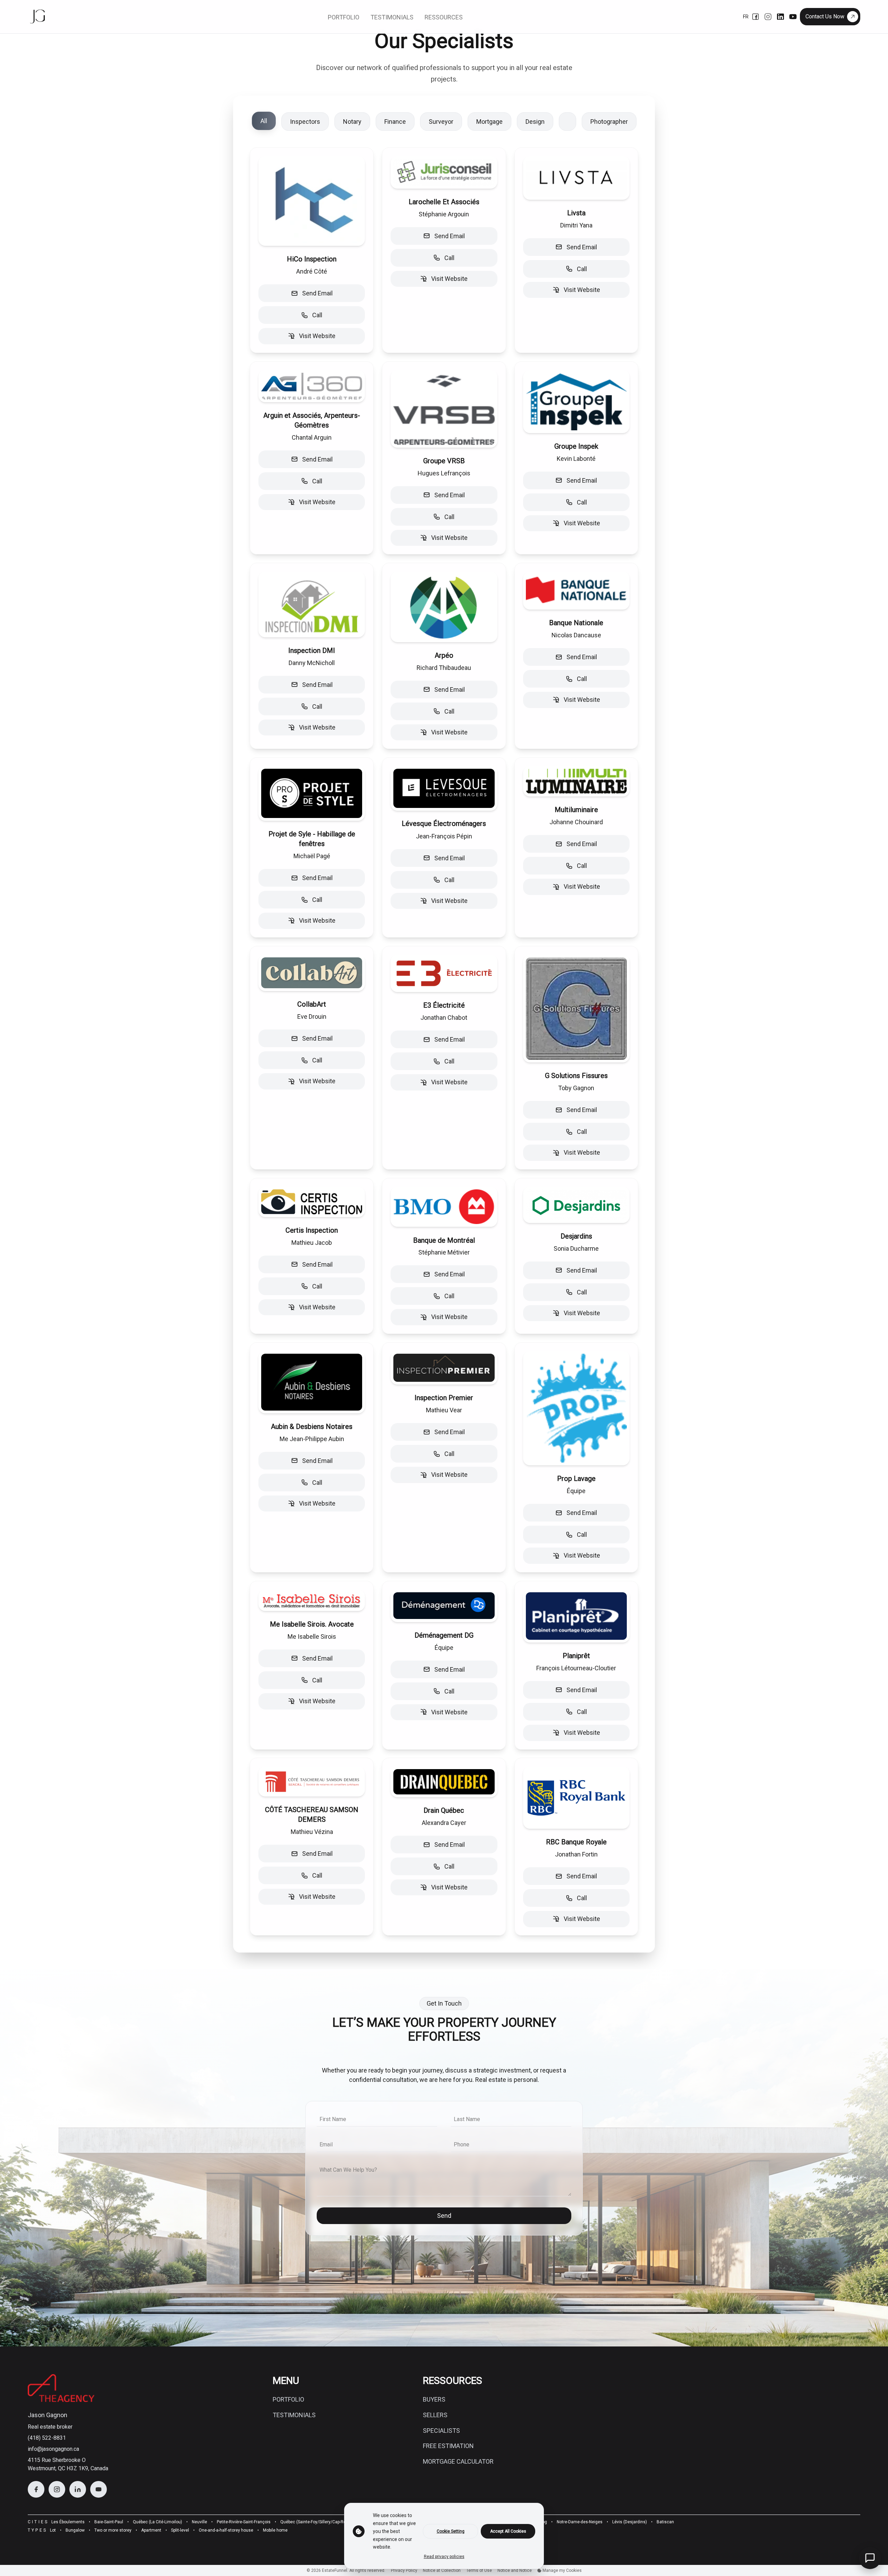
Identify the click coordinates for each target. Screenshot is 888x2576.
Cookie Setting (451, 2531)
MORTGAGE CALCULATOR (458, 2461)
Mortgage (489, 122)
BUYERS (434, 2399)
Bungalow (75, 2530)
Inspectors (305, 122)
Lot (53, 2530)
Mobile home (275, 2530)
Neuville (199, 2522)
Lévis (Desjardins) (630, 2522)
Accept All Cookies (508, 2531)
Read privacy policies (444, 2557)
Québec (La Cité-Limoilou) (157, 2522)
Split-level (180, 2530)
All (264, 121)
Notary (352, 122)
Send (444, 2216)
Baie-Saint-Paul (109, 2522)
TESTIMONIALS (294, 2415)
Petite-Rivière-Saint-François (244, 2522)
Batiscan (665, 2522)
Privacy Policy (404, 2570)
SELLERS (435, 2415)
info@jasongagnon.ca (53, 2449)
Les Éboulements (68, 2522)
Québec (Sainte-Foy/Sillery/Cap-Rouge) (317, 2522)
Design (535, 122)
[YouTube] (793, 17)
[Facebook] (755, 17)
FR (746, 17)
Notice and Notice (515, 2570)
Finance (395, 122)
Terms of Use (479, 2570)
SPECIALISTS (441, 2431)
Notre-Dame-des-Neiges (580, 2522)
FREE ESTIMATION (448, 2446)
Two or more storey (113, 2530)
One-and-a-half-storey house (226, 2530)
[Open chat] (870, 2558)
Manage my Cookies (562, 2570)
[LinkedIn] (780, 17)
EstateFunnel (335, 2570)
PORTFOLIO (288, 2399)
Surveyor (441, 122)
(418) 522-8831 (47, 2438)
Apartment (151, 2530)
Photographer (609, 122)
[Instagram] (768, 17)
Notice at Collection (442, 2570)
